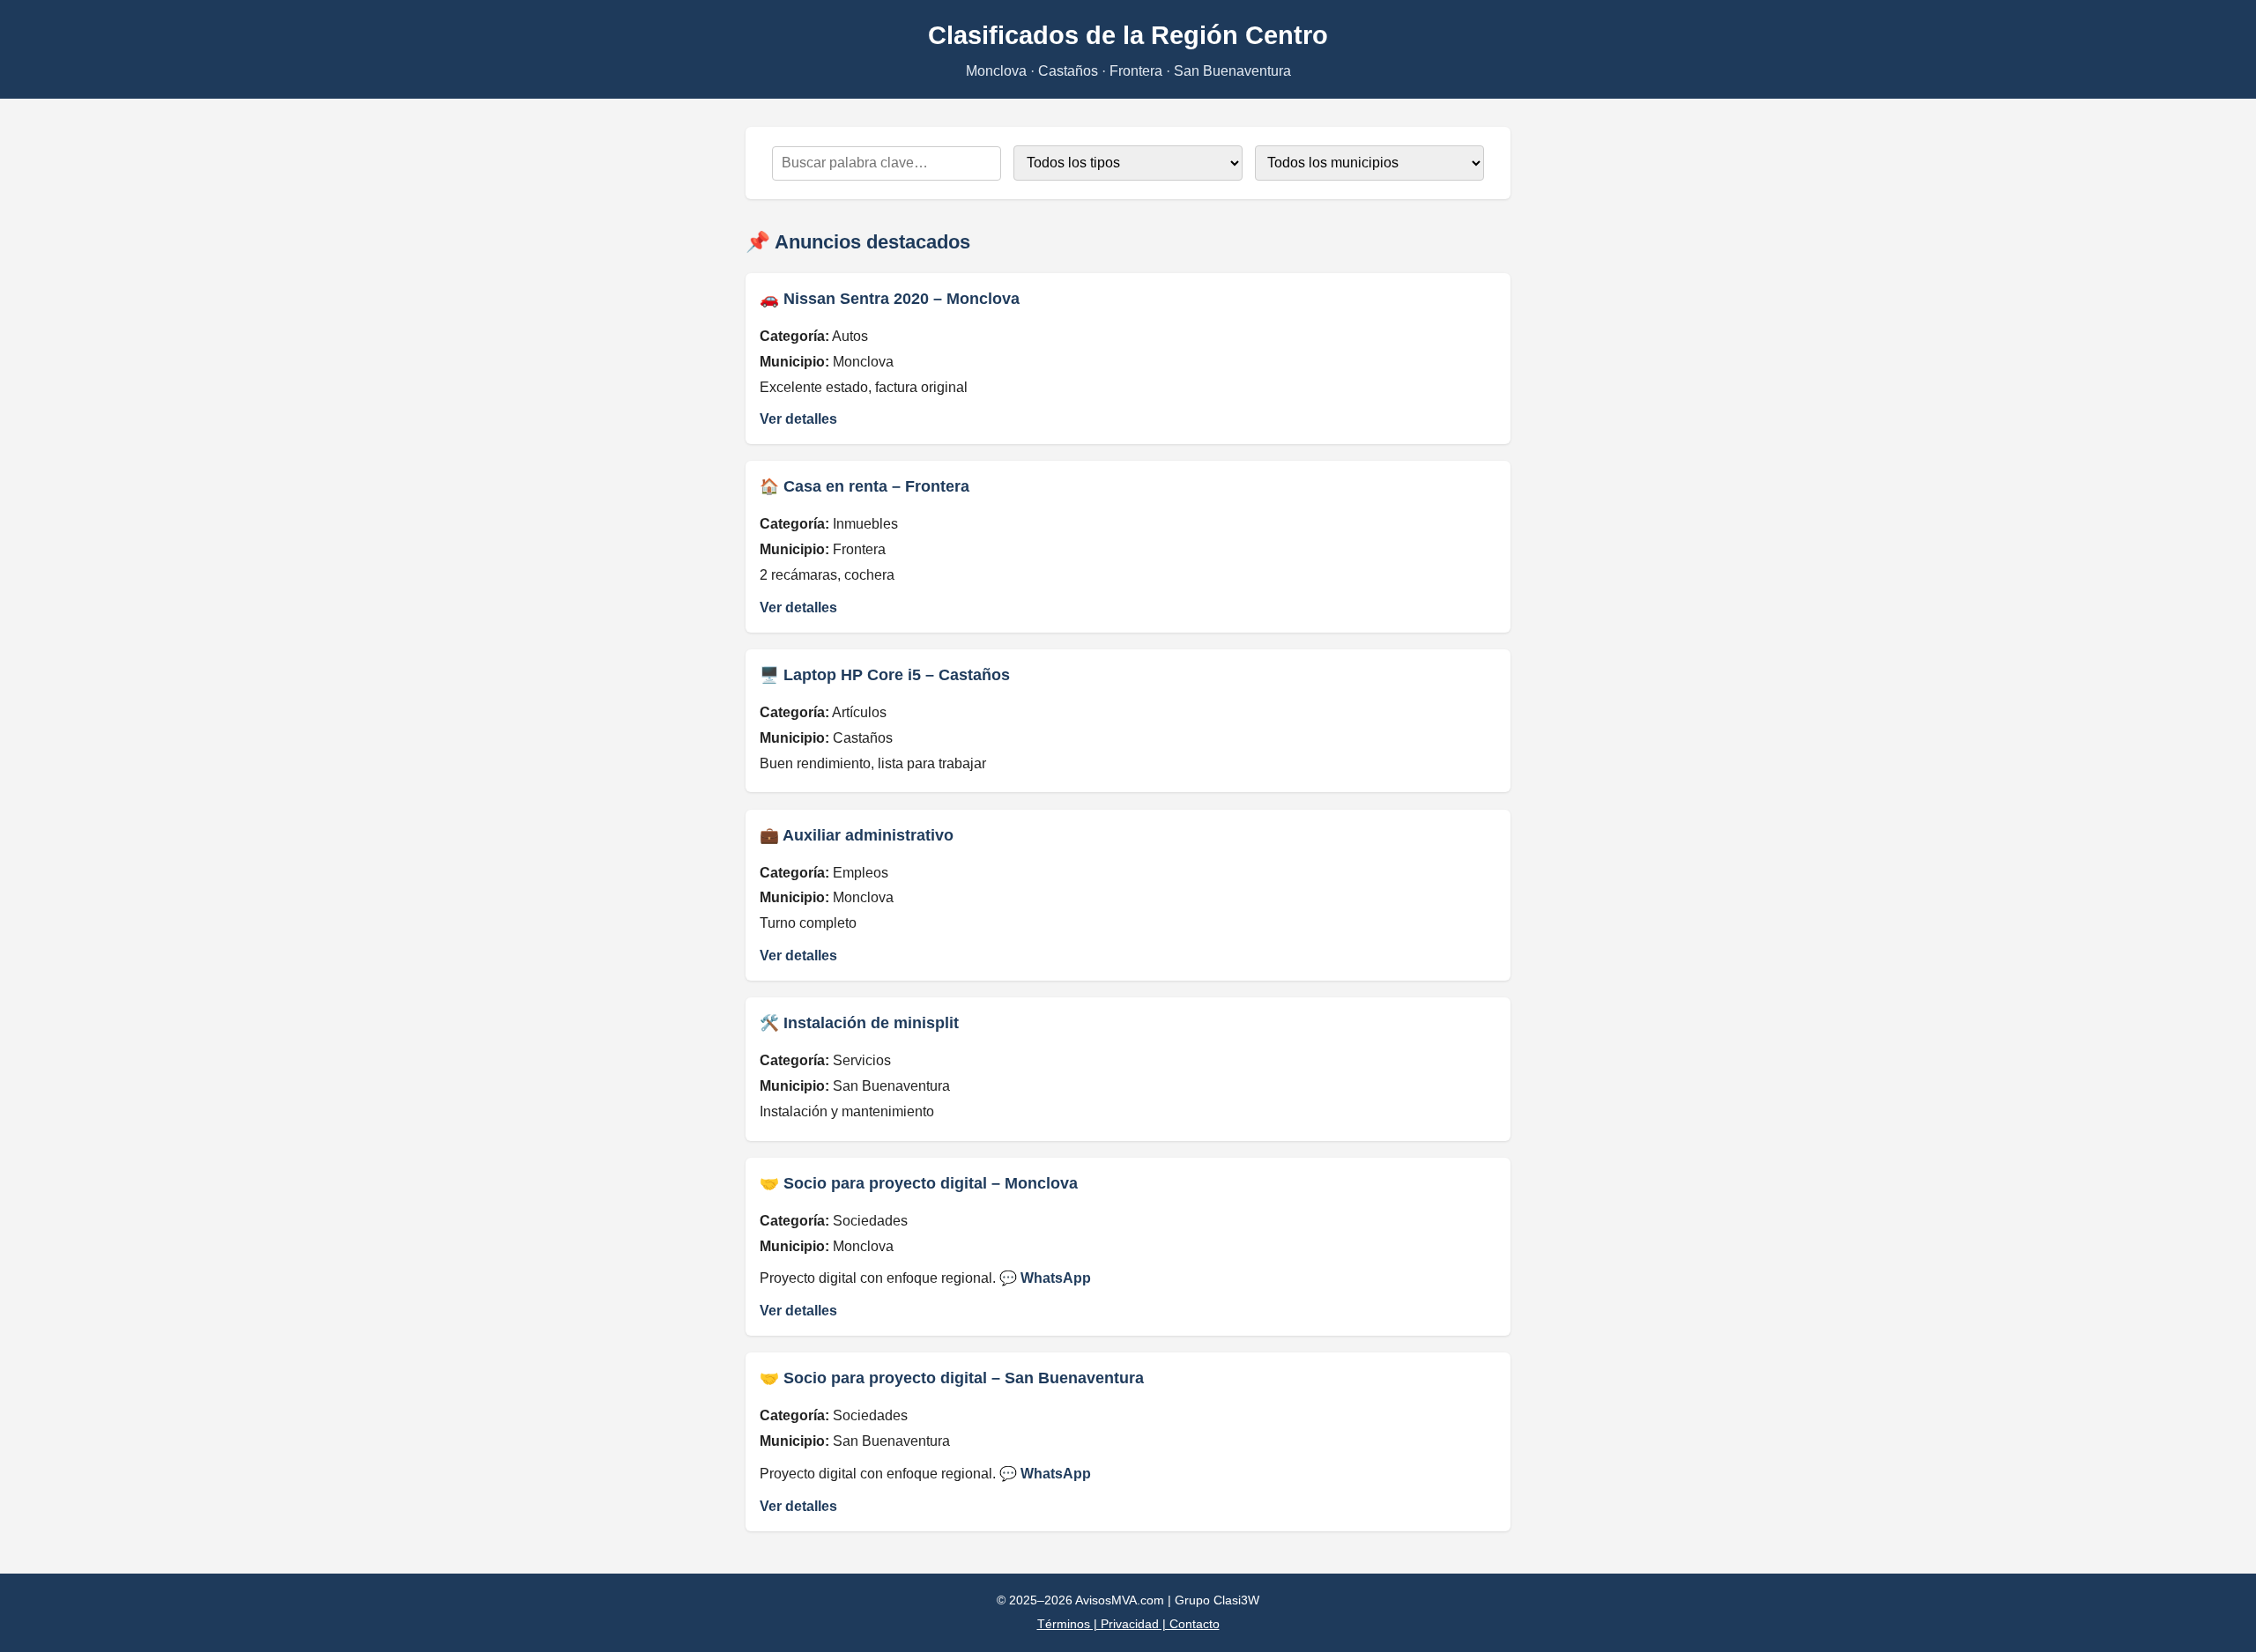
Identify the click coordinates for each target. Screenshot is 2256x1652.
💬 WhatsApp (1045, 1278)
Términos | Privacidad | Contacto (1128, 1624)
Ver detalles (798, 419)
